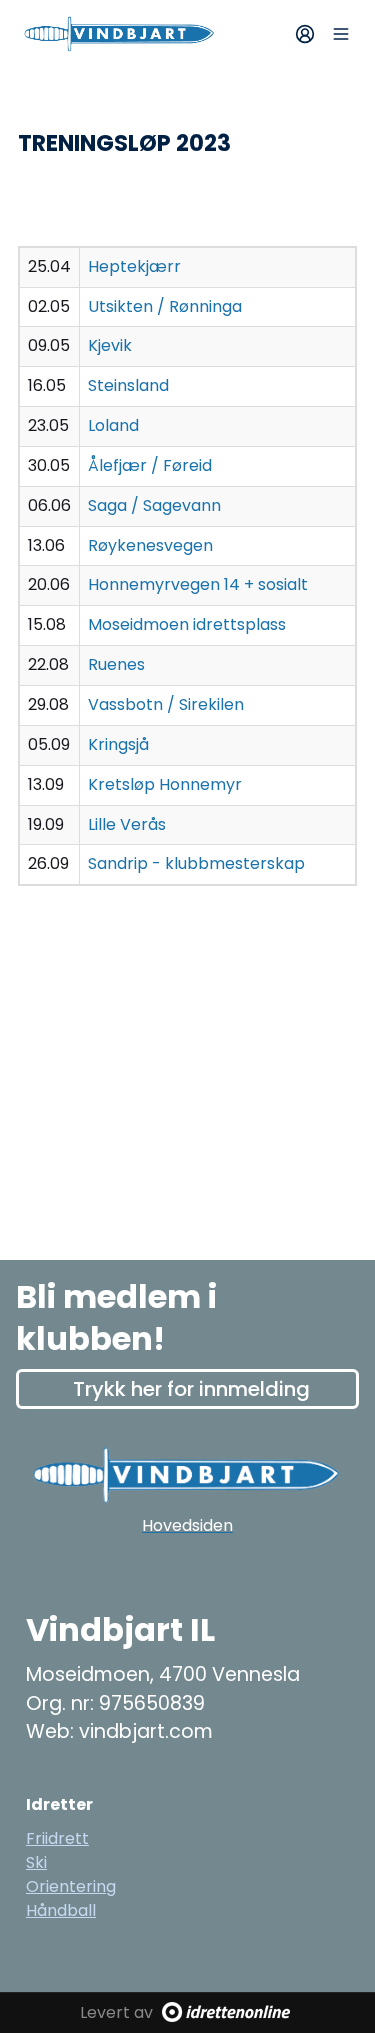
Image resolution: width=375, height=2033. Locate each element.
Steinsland (128, 385)
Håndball (61, 1910)
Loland (113, 425)
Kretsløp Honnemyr (165, 784)
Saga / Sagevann (154, 505)
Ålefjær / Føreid (150, 465)
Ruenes (116, 664)
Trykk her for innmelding (191, 1389)
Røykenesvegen (150, 545)
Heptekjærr (134, 266)
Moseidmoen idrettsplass (187, 624)
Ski (36, 1862)
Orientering (71, 1886)
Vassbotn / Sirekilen (166, 704)
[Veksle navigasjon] (341, 34)
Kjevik (110, 345)
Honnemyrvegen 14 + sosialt (198, 584)
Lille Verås (127, 824)
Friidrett (57, 1838)
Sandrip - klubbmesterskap (196, 863)
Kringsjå (118, 744)
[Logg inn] (305, 34)
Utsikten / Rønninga (165, 306)
